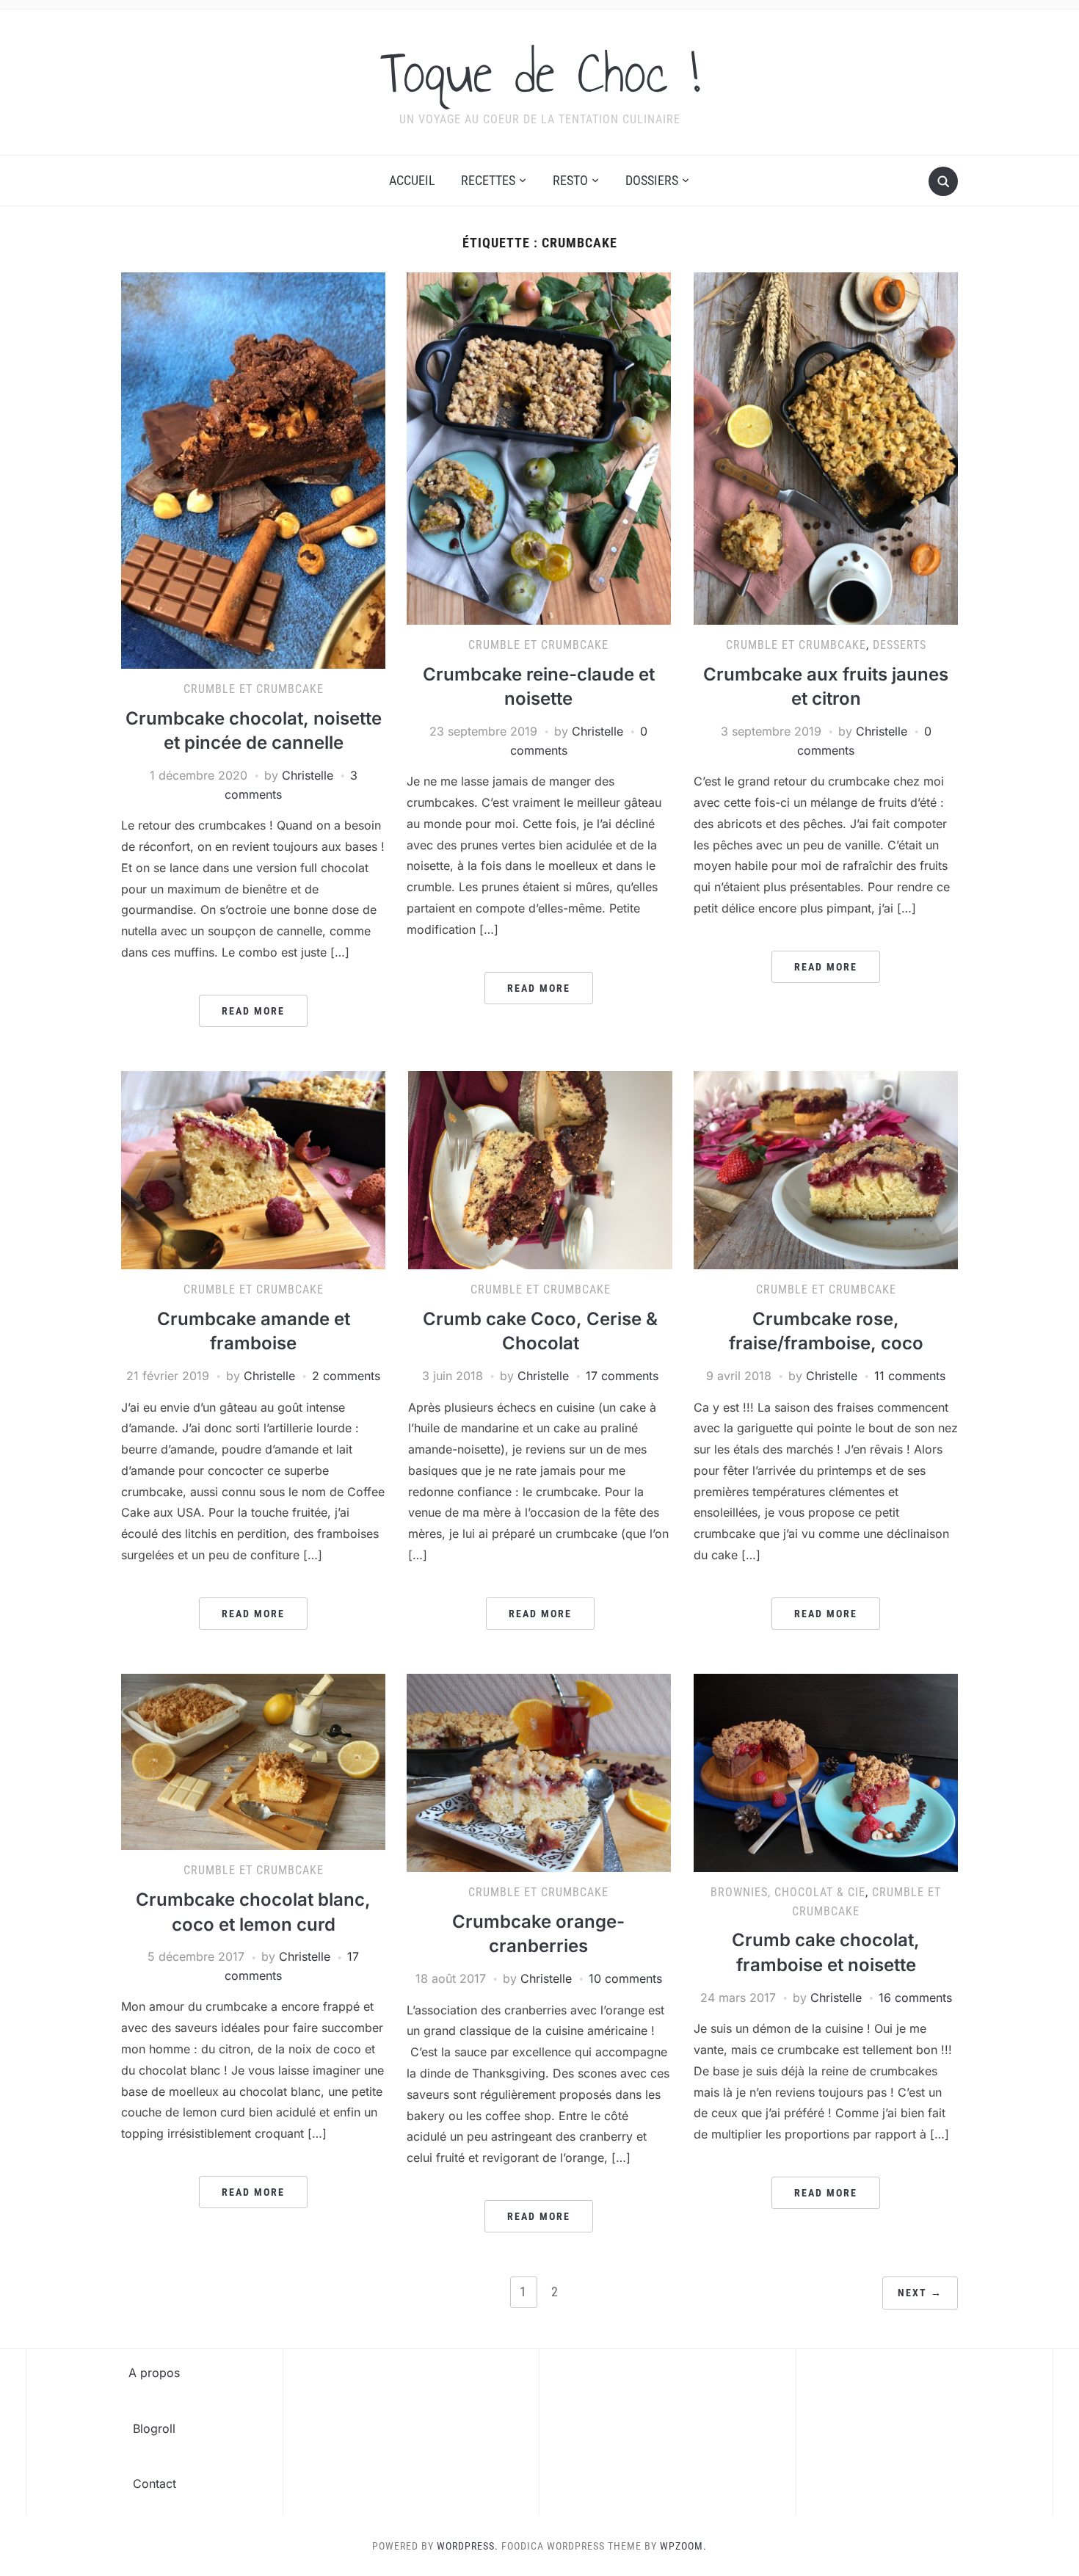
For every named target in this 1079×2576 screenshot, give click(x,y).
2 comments (346, 1376)
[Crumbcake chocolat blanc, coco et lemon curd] (253, 1761)
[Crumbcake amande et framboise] (253, 1169)
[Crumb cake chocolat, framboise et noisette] (826, 1772)
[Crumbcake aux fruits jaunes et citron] (826, 448)
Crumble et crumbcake (254, 689)
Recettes (488, 180)
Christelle (308, 775)
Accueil (412, 180)
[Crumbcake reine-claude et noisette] (539, 448)
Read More (253, 1011)
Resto (570, 180)
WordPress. (468, 2546)
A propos (154, 2373)
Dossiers (652, 180)
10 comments (625, 1978)
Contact (155, 2484)
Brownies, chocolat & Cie (788, 1892)
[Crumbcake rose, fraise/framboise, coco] (826, 1169)
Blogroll (154, 2428)
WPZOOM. (683, 2546)
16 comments (915, 1998)
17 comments (622, 1376)
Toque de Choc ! (540, 73)
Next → (920, 2293)
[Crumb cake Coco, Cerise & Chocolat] (540, 1169)
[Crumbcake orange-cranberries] (539, 1772)
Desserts (900, 645)
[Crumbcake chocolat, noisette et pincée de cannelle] (253, 470)
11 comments (910, 1376)
